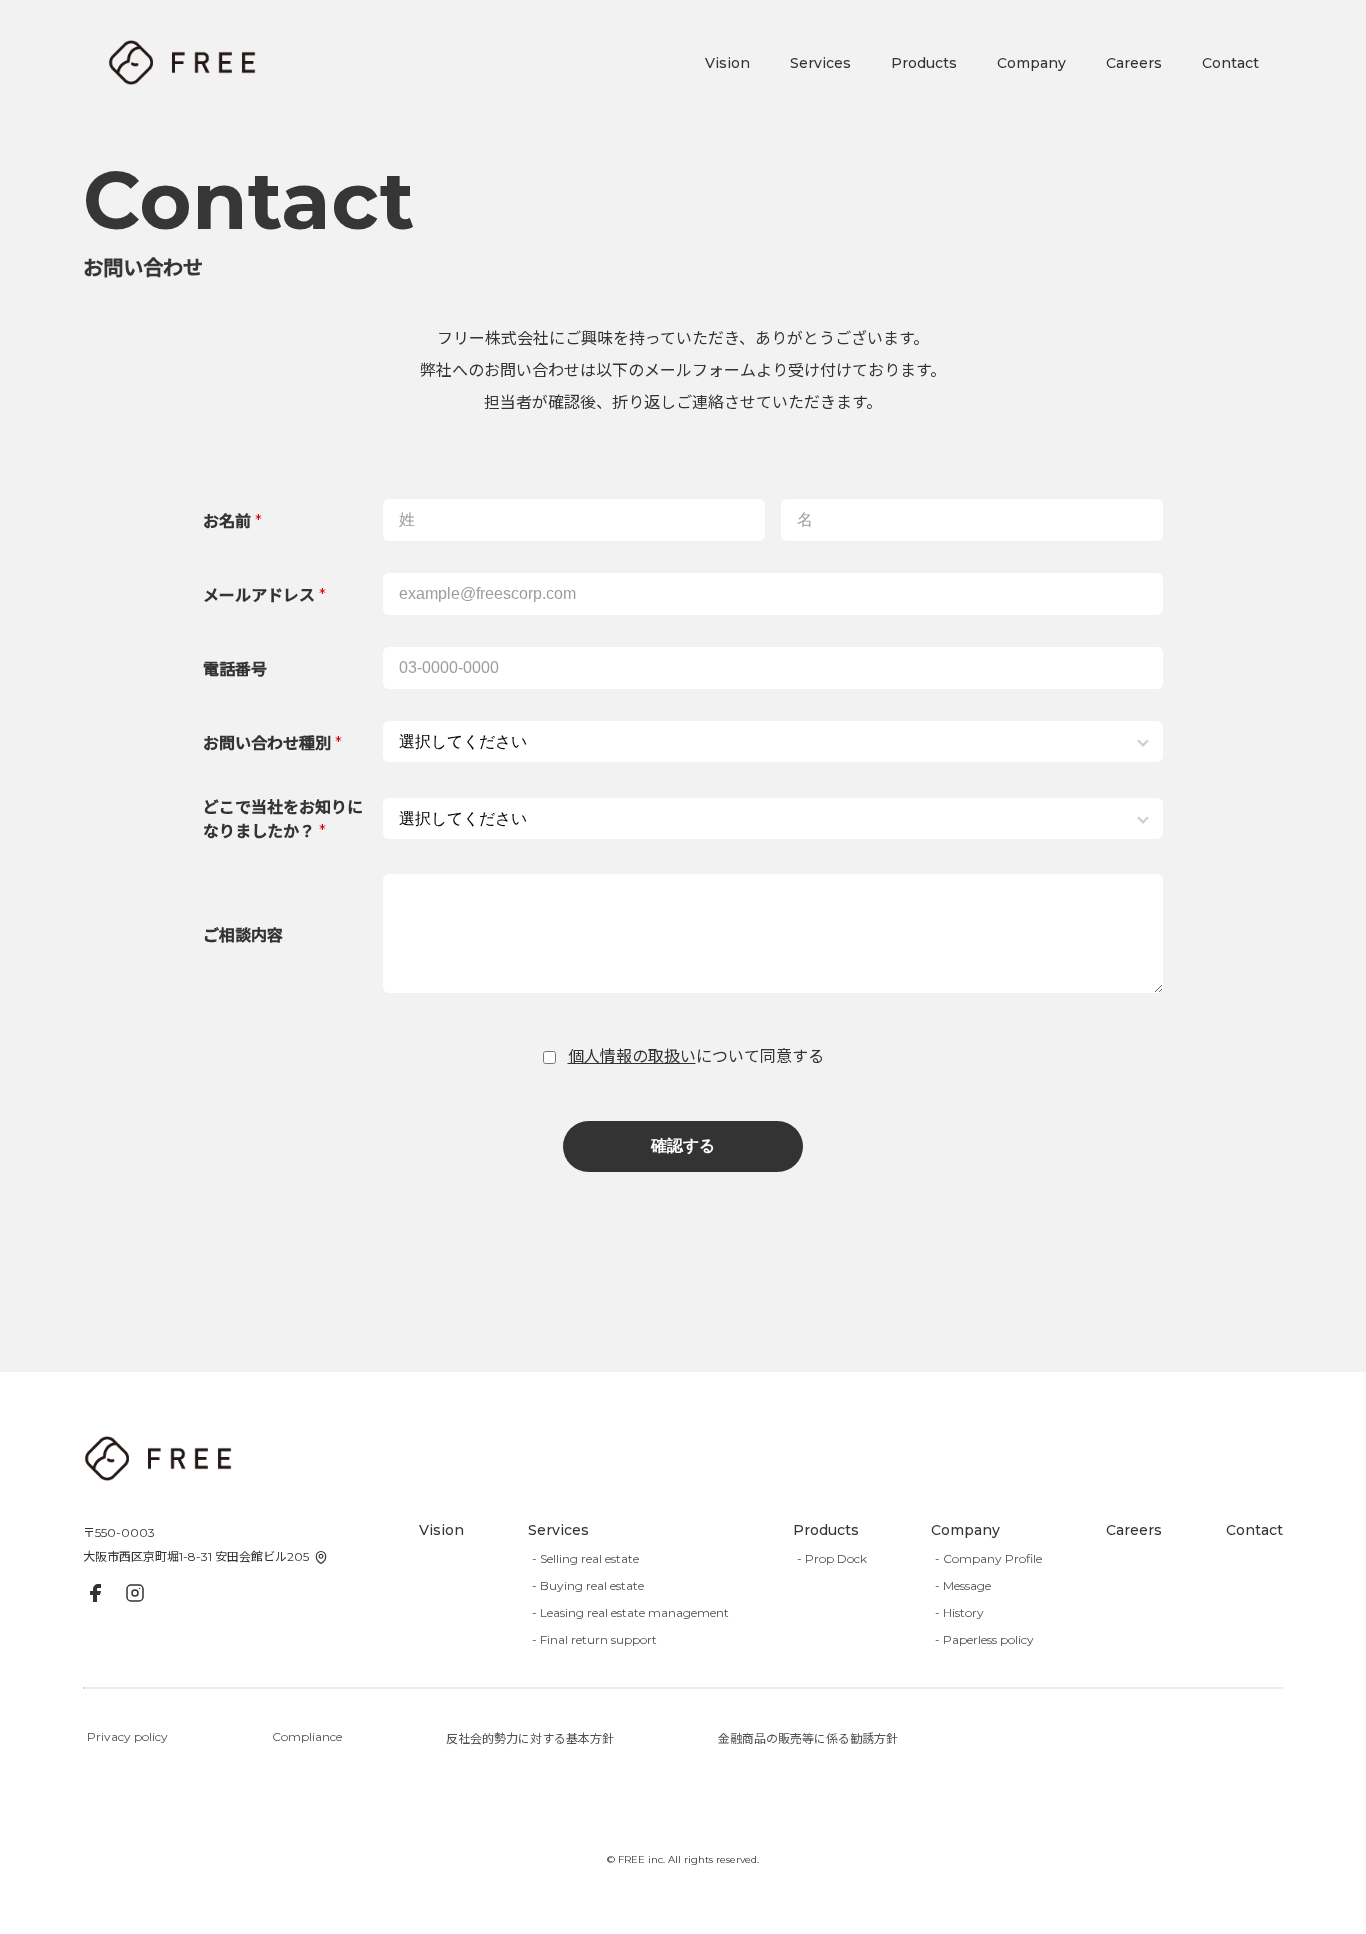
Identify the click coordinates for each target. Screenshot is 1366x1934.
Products (924, 63)
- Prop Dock (832, 1558)
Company (1031, 63)
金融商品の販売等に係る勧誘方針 (808, 1738)
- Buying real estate (588, 1585)
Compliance (307, 1736)
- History (959, 1612)
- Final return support (594, 1639)
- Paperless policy (984, 1639)
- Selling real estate (585, 1558)
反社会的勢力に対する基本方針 (530, 1738)
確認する (683, 1145)
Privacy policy (127, 1736)
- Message (963, 1585)
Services (820, 63)
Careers (1134, 63)
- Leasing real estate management (630, 1612)
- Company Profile (988, 1558)
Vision (727, 63)
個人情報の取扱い (632, 1056)
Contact (1230, 63)
